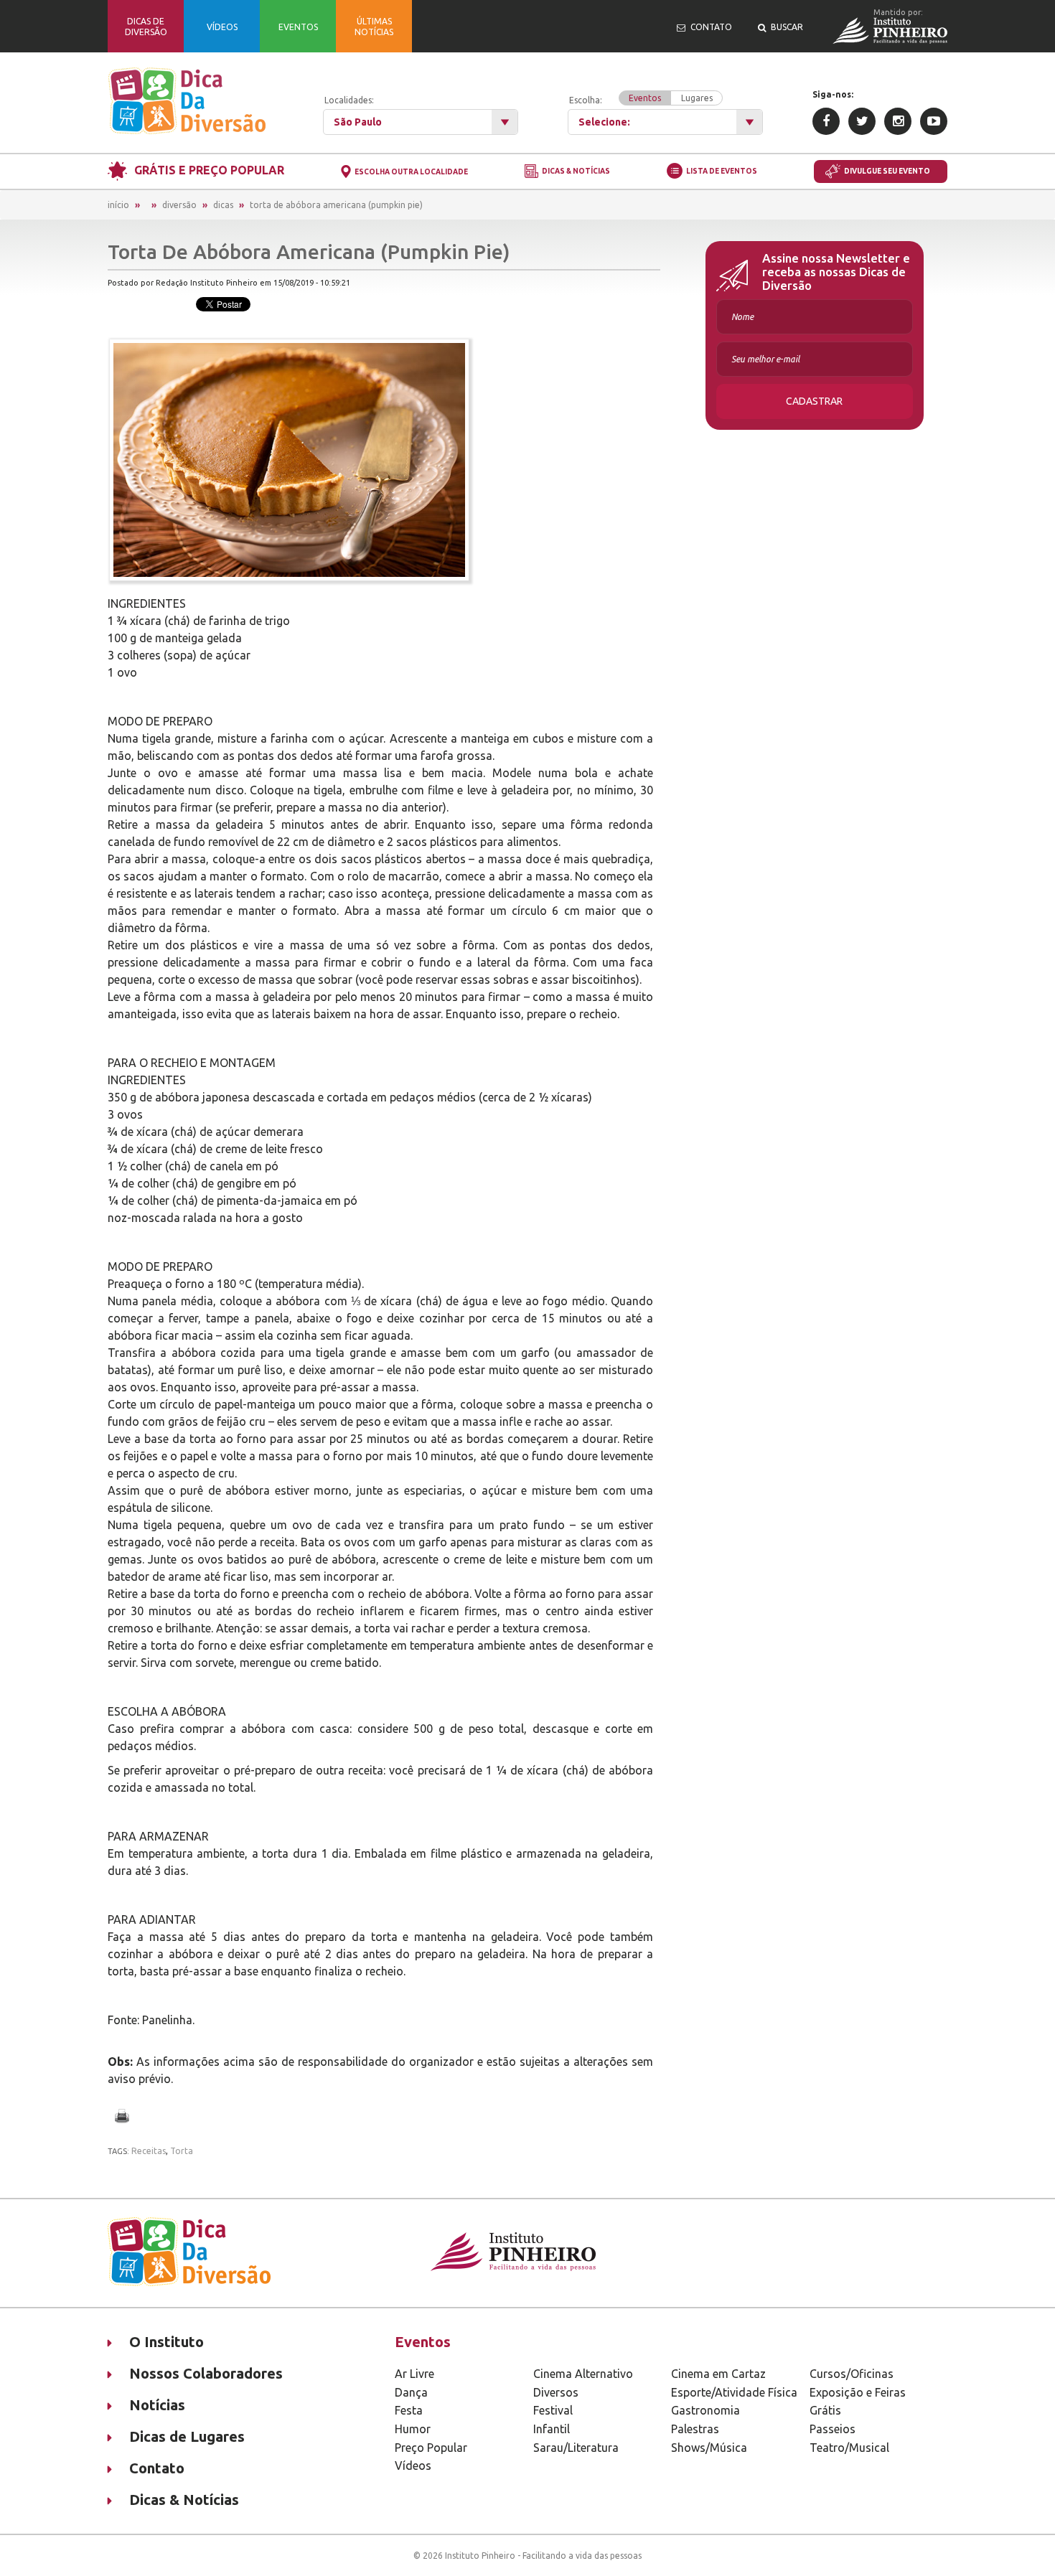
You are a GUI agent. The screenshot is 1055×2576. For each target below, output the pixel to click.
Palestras (695, 2429)
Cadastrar (814, 401)
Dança (411, 2392)
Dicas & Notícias (576, 172)
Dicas (223, 205)
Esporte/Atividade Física (734, 2392)
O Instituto (167, 2342)
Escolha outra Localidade (411, 172)
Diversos (556, 2392)
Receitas (149, 2151)
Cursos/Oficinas (852, 2374)
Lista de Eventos (722, 171)
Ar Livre (414, 2374)
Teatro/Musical (849, 2448)
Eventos (645, 98)
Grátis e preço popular (209, 170)
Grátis (825, 2410)
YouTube (934, 121)
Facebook (826, 121)
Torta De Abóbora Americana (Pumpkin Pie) (336, 205)
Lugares (697, 98)
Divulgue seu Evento (887, 171)
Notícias (157, 2405)
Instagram (898, 121)
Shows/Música (709, 2448)
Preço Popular (431, 2448)
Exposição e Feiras (858, 2392)
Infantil (552, 2429)
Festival (553, 2410)
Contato (157, 2468)
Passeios (833, 2429)
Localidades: (349, 100)
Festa (409, 2410)
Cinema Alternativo (583, 2374)
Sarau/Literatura (576, 2448)
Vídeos (413, 2465)
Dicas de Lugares (187, 2436)
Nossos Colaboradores (206, 2373)
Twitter (862, 121)
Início (118, 205)
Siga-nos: (833, 94)
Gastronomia (705, 2410)
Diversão (179, 205)
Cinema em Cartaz (718, 2374)
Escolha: (641, 99)
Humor (413, 2429)
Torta (182, 2151)
